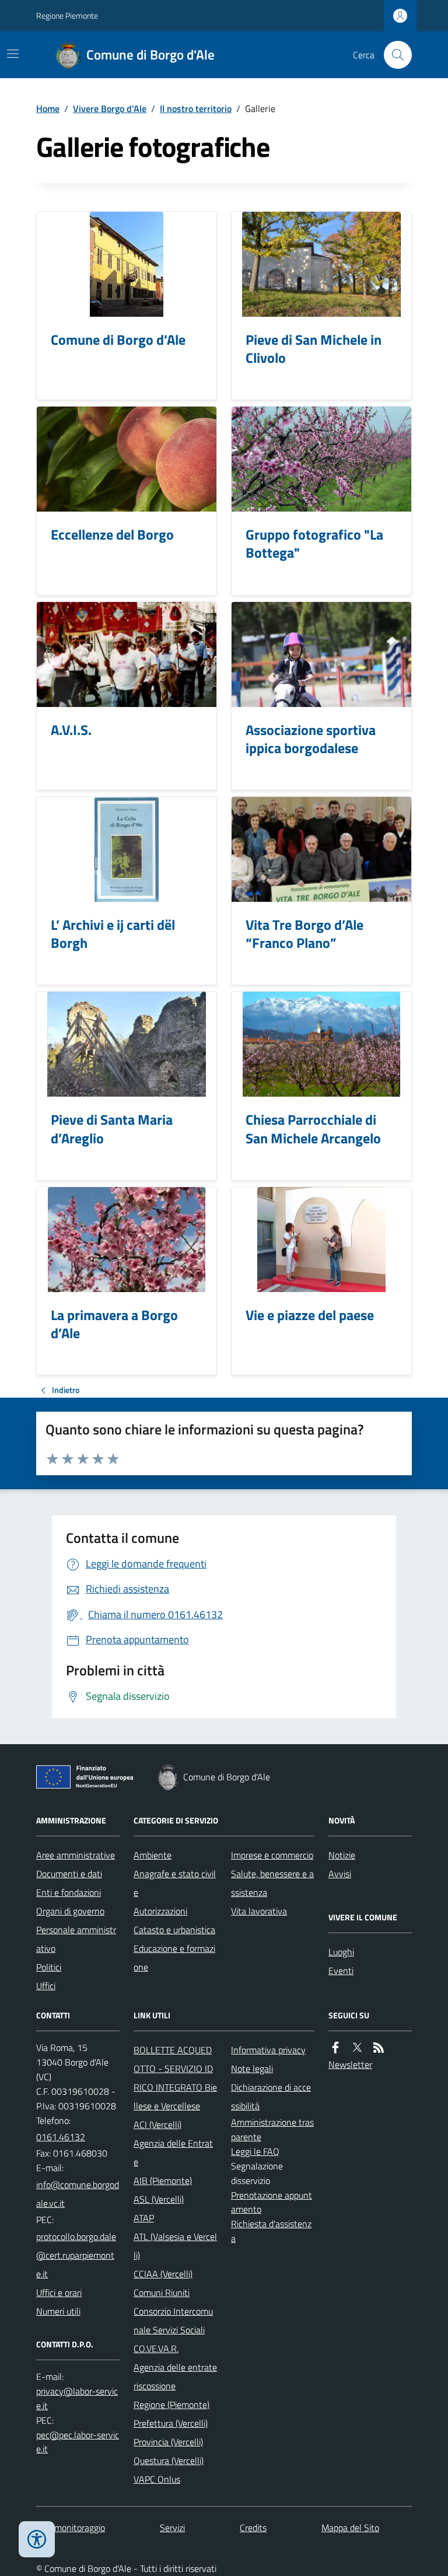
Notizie (342, 1855)
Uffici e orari (59, 2292)
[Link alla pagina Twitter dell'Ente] (357, 2048)
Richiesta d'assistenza (271, 2231)
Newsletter (350, 2064)
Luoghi (341, 1952)
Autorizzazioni (160, 1911)
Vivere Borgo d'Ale (110, 108)
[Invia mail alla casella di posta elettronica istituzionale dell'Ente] (78, 2194)
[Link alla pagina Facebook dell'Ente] (335, 2048)
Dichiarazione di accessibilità (271, 2096)
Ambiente (153, 1855)
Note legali (252, 2068)
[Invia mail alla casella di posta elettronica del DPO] (78, 2399)
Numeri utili (58, 2311)
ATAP (144, 2218)
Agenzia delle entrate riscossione (175, 2376)
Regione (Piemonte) (171, 2404)
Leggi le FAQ (255, 2151)
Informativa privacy (268, 2050)
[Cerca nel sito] (393, 55)
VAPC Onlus (157, 2479)
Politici (49, 1967)
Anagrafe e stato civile (175, 1883)
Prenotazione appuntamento (272, 2202)
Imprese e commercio (272, 1855)
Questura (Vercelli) (169, 2460)
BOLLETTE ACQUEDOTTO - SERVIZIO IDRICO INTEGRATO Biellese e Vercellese (175, 2078)
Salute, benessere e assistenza (272, 1883)
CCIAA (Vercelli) (163, 2274)
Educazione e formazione (174, 1958)
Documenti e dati (69, 1874)
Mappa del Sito (350, 2528)
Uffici (46, 1986)
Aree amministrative (76, 1855)
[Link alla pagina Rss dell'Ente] (379, 2048)
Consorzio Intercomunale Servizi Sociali (173, 2320)
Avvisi (340, 1874)
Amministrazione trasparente (272, 2129)
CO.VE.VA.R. (156, 2348)
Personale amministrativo (76, 1939)
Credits (253, 2528)
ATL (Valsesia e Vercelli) (175, 2246)
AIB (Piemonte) (163, 2180)
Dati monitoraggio (71, 2528)
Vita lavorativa (259, 1911)
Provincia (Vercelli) (168, 2442)
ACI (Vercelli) (157, 2124)
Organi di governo (70, 1911)
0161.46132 (61, 2137)
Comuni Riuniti (162, 2292)
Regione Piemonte (67, 15)
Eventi (341, 1971)
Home (48, 108)
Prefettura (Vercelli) (171, 2423)
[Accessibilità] (37, 2539)
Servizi (172, 2528)
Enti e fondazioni (69, 1892)
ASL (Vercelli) (159, 2199)
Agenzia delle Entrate (173, 2152)
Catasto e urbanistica (174, 1930)
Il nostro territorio (196, 108)
